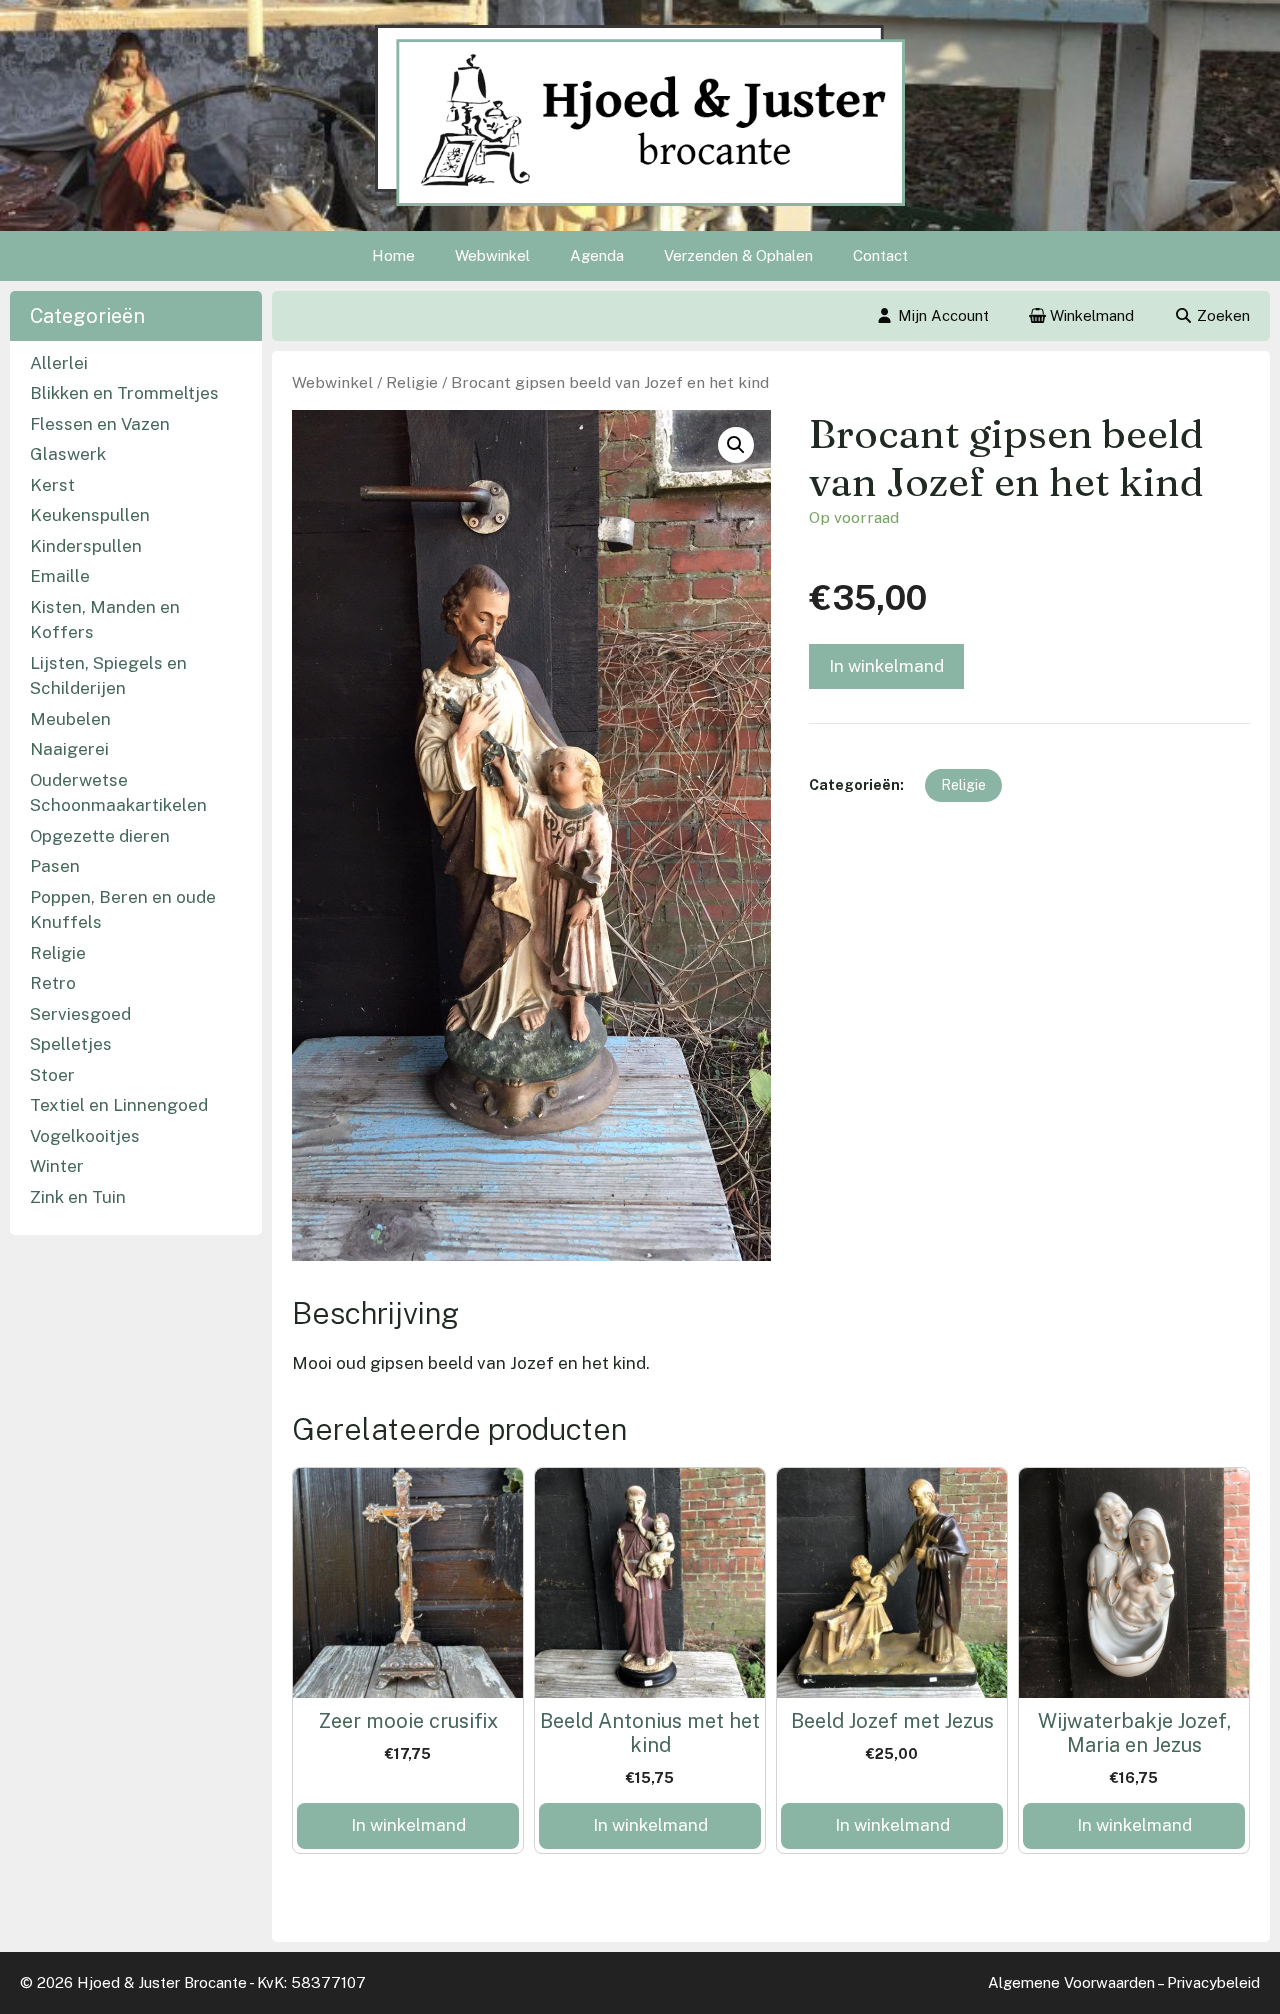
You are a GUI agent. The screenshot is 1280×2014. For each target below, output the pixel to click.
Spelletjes (71, 1044)
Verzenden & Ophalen (738, 255)
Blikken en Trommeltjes (124, 393)
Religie (412, 382)
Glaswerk (68, 454)
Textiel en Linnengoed (119, 1105)
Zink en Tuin (78, 1197)
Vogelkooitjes (85, 1136)
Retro (53, 983)
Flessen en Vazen (100, 424)
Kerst (52, 485)
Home (393, 255)
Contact (880, 255)
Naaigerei (69, 749)
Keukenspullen (90, 515)
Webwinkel (492, 255)
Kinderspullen (86, 546)
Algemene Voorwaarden (1071, 1982)
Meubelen (70, 719)
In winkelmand (886, 666)
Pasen (55, 866)
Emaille (60, 576)
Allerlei (59, 363)
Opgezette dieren (100, 836)
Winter (57, 1166)
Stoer (52, 1075)
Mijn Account (943, 315)
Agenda (597, 255)
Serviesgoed (80, 1014)
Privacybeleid (1213, 1982)
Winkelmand (1090, 315)
